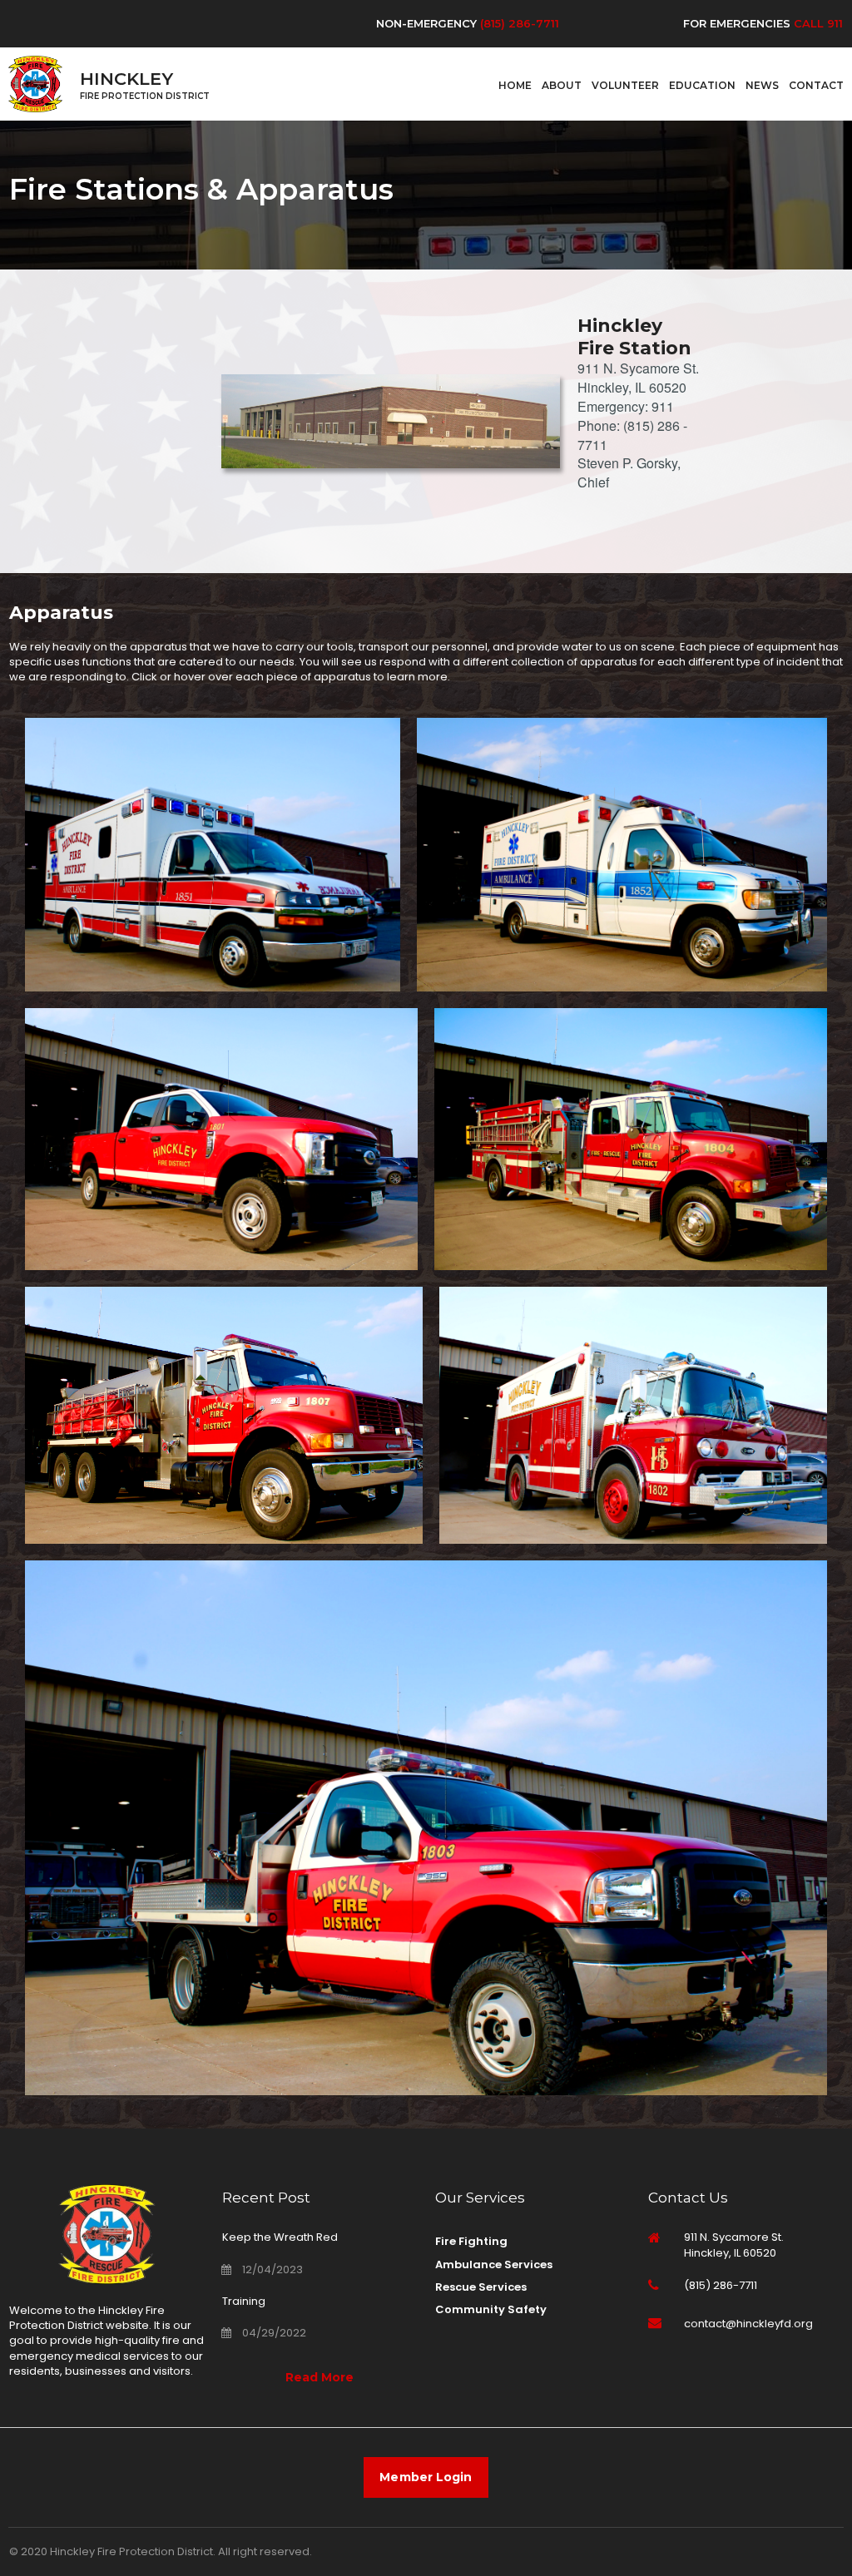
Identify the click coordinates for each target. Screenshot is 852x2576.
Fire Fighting (471, 2241)
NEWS (762, 85)
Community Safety (491, 2309)
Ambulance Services (494, 2265)
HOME (515, 85)
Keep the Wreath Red (280, 2237)
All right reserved (264, 2551)
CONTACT (816, 85)
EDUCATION (702, 85)
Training (244, 2301)
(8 (485, 23)
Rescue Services (481, 2287)
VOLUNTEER (625, 85)
